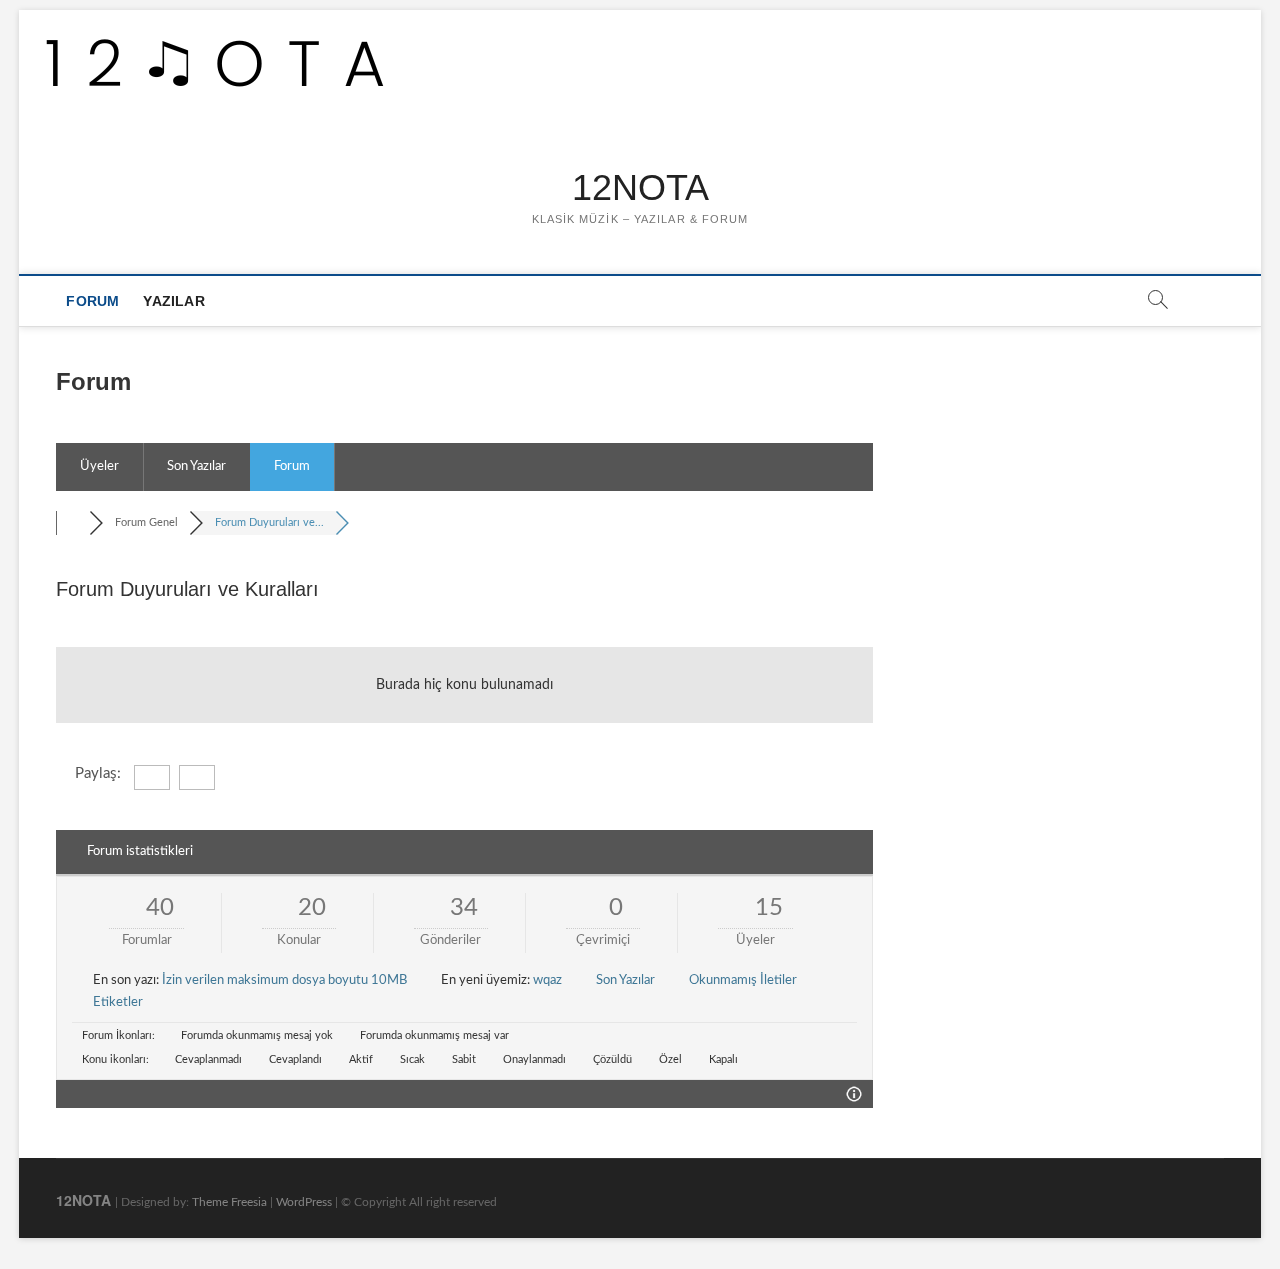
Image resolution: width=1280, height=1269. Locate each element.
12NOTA (640, 187)
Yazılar (173, 301)
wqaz (547, 980)
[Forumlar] (72, 522)
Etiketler (118, 1002)
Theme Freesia (229, 1202)
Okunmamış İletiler (743, 980)
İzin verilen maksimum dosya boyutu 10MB (284, 980)
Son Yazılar (196, 466)
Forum (92, 301)
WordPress (304, 1202)
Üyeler (99, 466)
